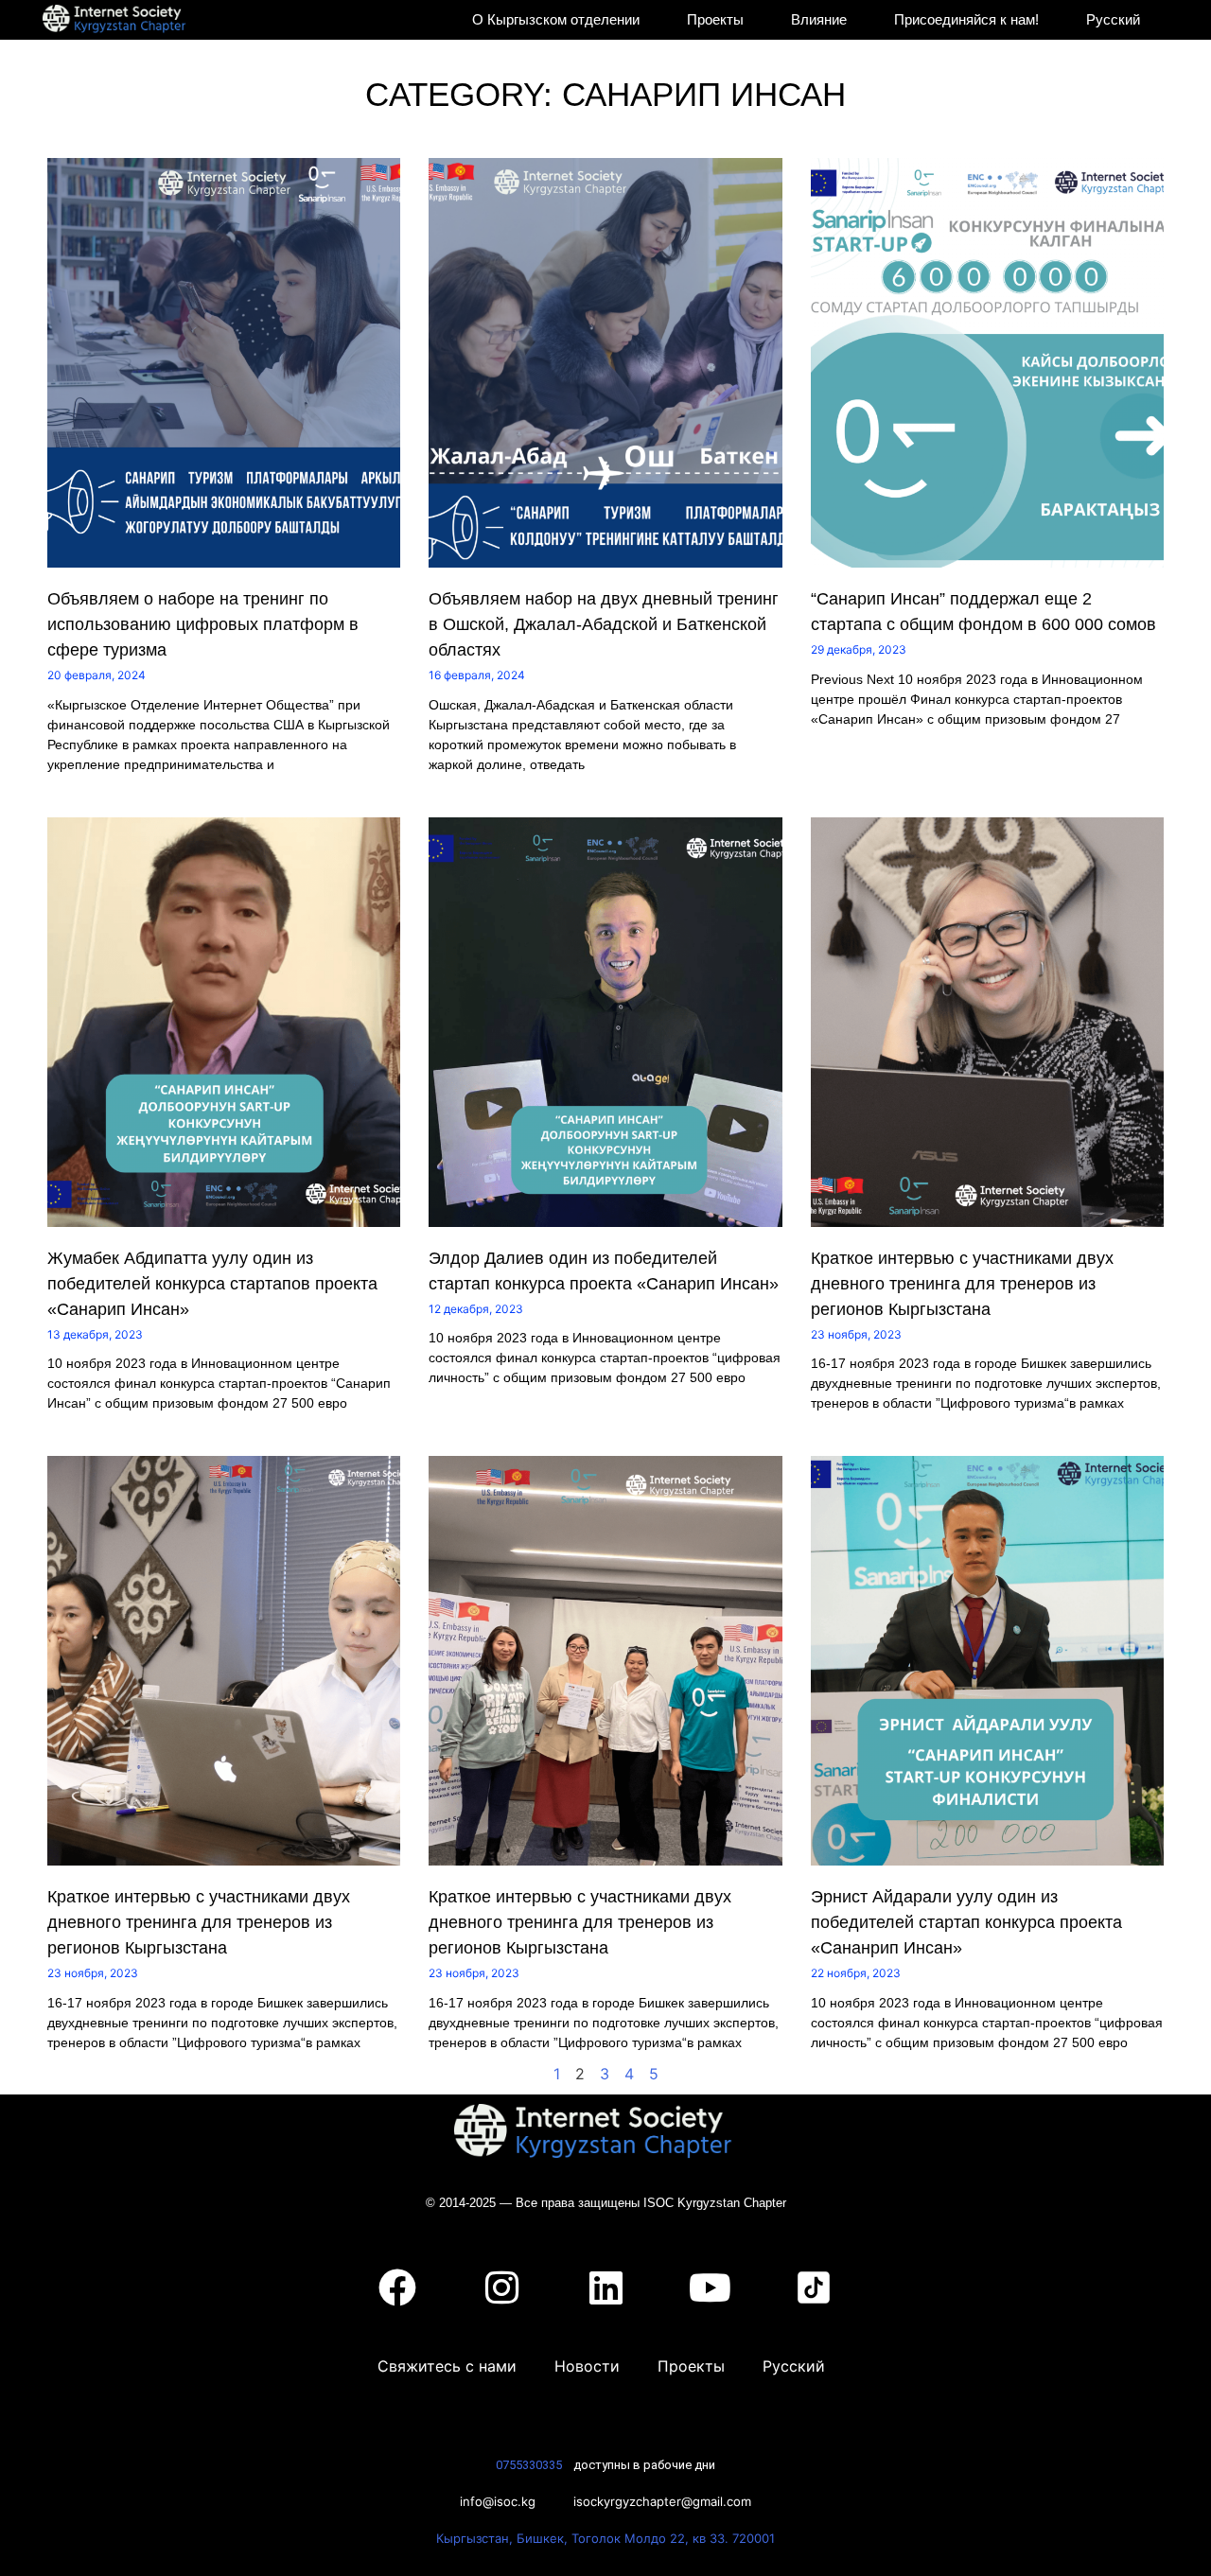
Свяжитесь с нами (447, 2366)
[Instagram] (501, 2287)
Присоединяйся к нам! (966, 19)
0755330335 (529, 2465)
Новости (587, 2366)
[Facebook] (397, 2287)
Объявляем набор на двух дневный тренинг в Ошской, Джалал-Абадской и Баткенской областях (604, 624)
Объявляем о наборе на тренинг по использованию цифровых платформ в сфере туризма (203, 624)
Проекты (715, 19)
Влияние (819, 19)
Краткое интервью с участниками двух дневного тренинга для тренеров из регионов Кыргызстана (962, 1284)
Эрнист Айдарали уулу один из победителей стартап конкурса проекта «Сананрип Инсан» (966, 1922)
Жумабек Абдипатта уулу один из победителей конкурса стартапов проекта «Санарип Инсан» (212, 1284)
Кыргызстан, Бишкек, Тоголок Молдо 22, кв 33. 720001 (605, 2538)
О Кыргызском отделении (556, 19)
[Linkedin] (605, 2287)
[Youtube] (710, 2287)
